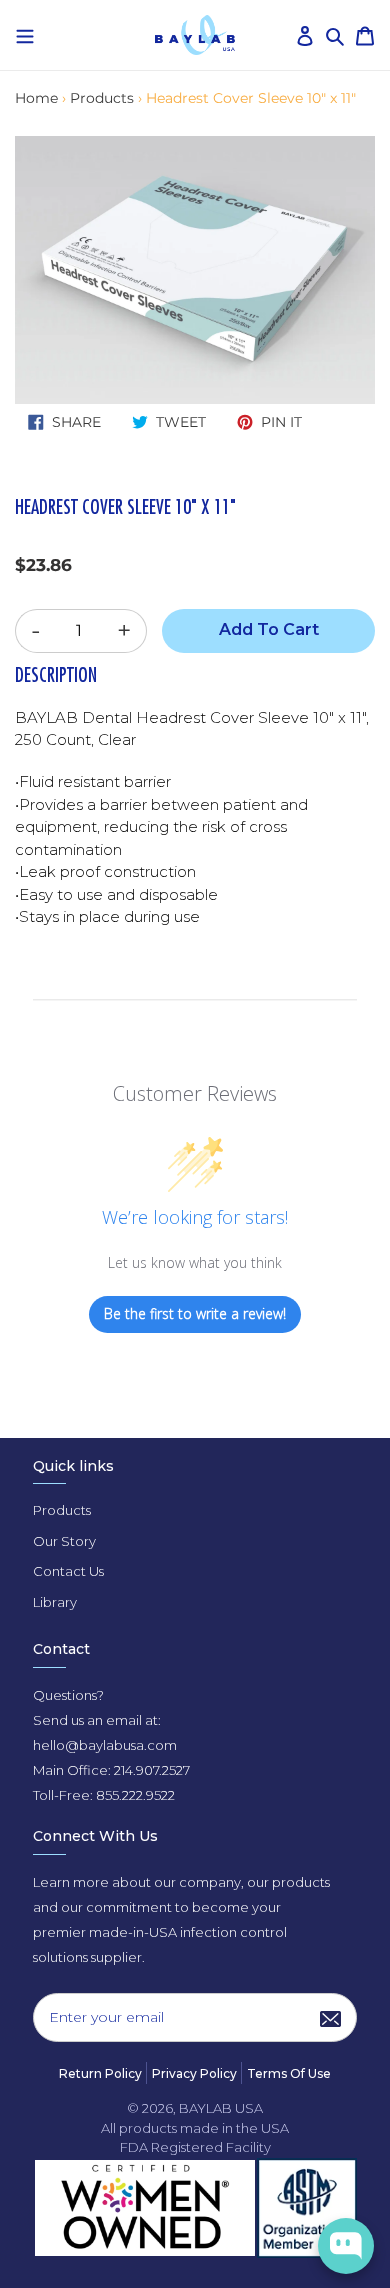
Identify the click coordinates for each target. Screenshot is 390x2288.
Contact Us (68, 1571)
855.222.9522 (135, 1795)
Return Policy (100, 2073)
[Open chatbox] (346, 2246)
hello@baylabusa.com (105, 1745)
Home (36, 98)
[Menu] (25, 34)
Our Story (64, 1541)
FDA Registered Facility (195, 2147)
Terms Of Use (289, 2073)
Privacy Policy (194, 2073)
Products (102, 98)
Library (55, 1602)
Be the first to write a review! (195, 1313)
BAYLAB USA (221, 2108)
